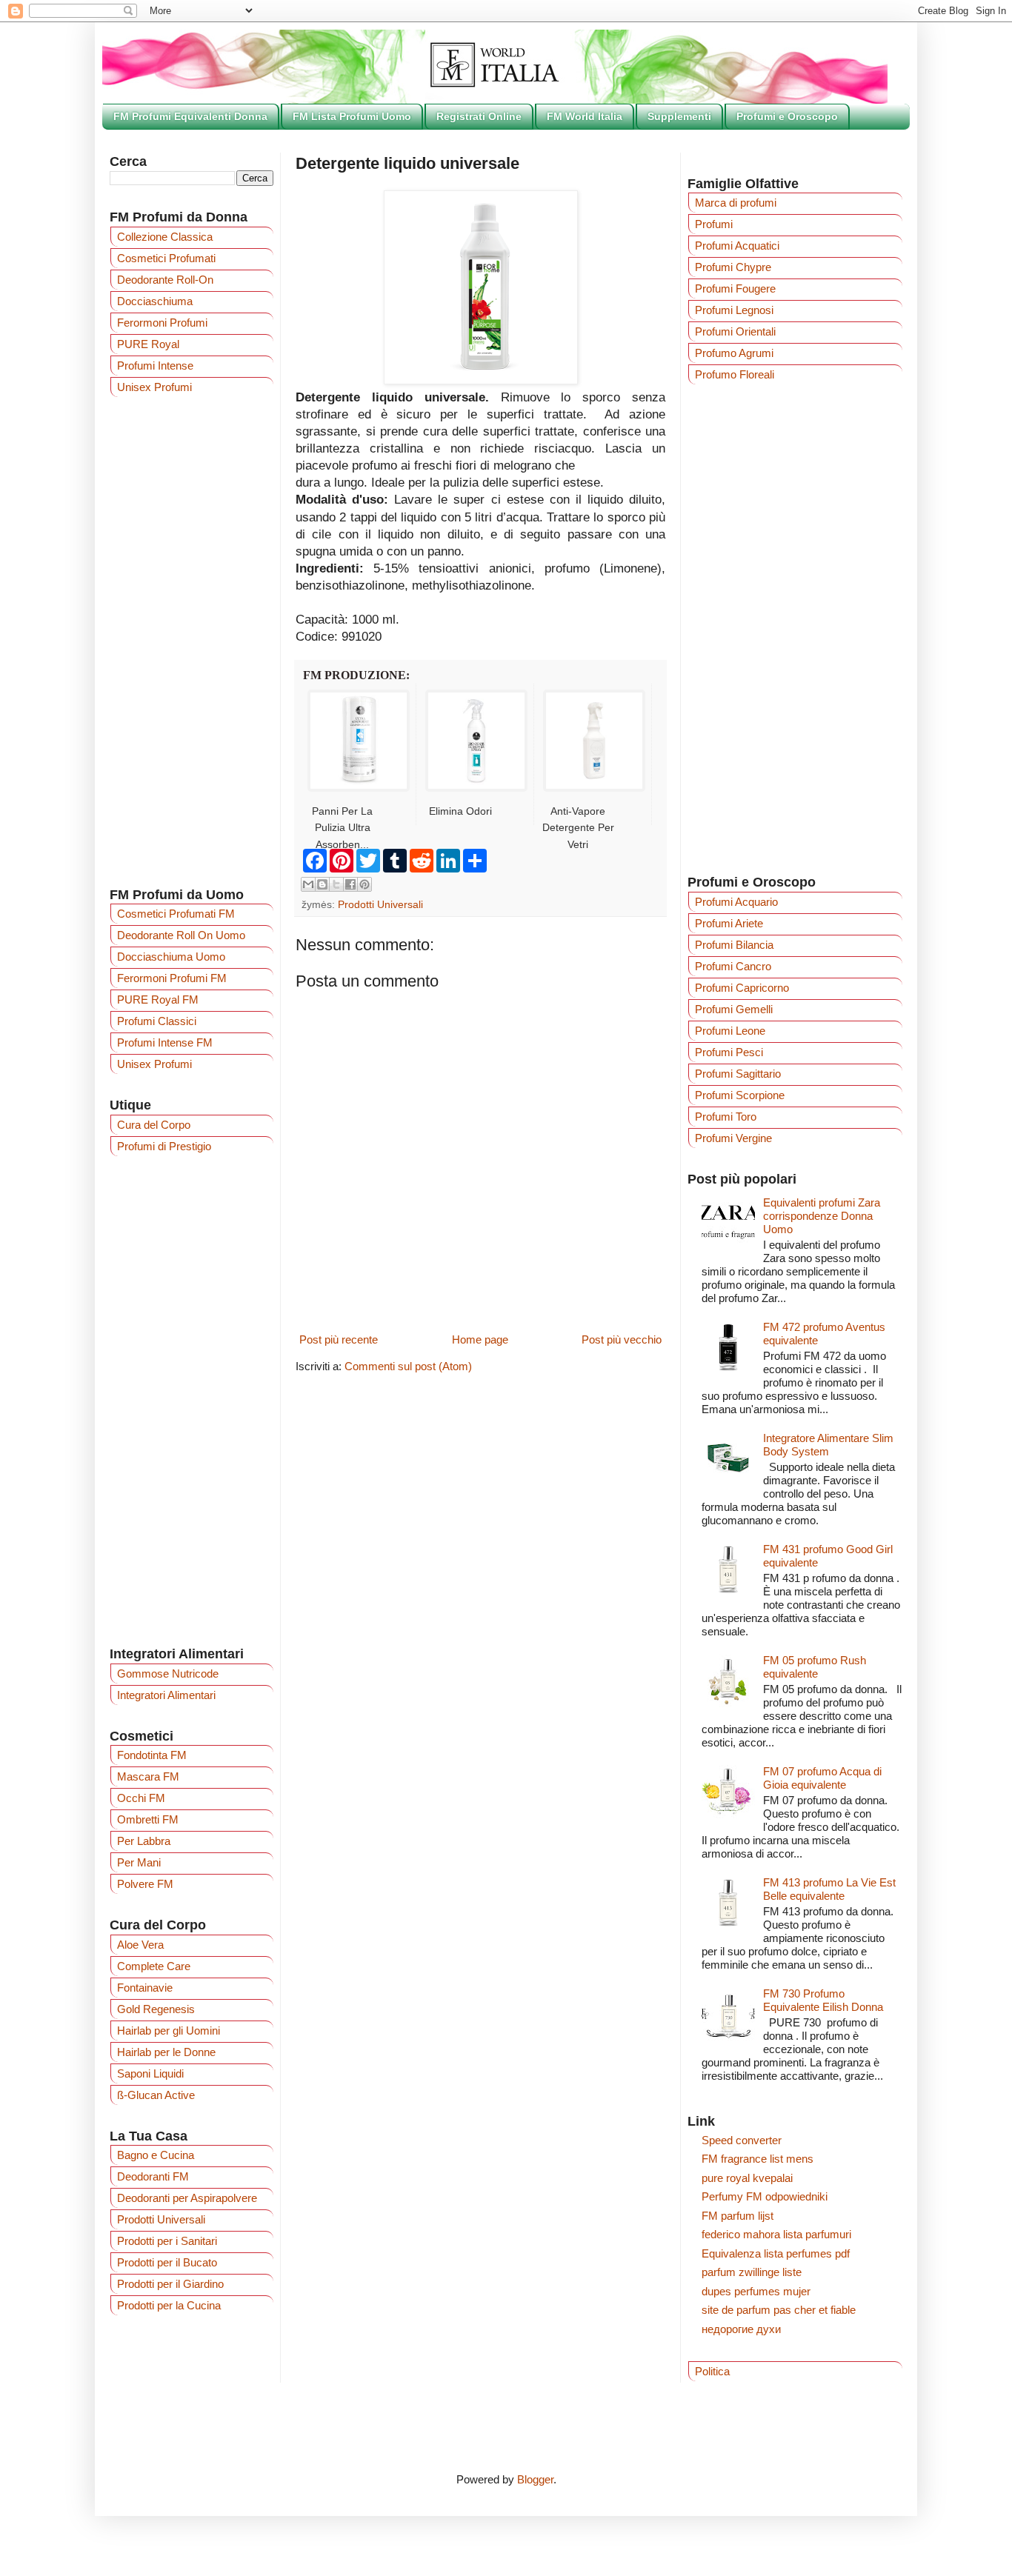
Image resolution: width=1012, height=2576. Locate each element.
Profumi (714, 224)
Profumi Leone (730, 1031)
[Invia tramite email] (308, 884)
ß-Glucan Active (156, 2095)
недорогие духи (741, 2329)
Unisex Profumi (154, 387)
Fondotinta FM (152, 1755)
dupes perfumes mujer (756, 2291)
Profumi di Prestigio (164, 1146)
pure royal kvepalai (747, 2178)
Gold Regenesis (156, 2009)
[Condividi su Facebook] (350, 884)
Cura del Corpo (154, 1125)
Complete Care (154, 1966)
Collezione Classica (165, 237)
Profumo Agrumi (734, 353)
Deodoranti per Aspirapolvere (187, 2198)
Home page (480, 1339)
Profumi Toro (726, 1117)
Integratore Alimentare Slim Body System (828, 1445)
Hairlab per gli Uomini (169, 2031)
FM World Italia (585, 116)
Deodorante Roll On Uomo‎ (181, 935)
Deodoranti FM (153, 2176)
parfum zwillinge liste (752, 2272)
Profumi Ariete (729, 923)
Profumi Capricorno (742, 988)
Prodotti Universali (380, 905)
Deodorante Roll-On (165, 280)
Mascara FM (148, 1776)
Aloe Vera (140, 1945)
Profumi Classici (157, 1021)
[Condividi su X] (336, 884)
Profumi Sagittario (738, 1074)
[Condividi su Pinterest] (364, 884)
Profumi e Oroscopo (787, 116)
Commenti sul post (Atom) (408, 1366)
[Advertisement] (192, 641)
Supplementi (679, 116)
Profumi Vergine (733, 1138)
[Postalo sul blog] (322, 884)
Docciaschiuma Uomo (171, 957)
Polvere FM (145, 1884)
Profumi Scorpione (740, 1095)
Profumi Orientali (735, 331)
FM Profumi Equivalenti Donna (190, 116)
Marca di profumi (736, 203)
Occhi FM (141, 1798)
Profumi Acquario (736, 902)
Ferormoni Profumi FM (172, 978)
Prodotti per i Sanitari (167, 2241)
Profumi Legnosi (734, 310)
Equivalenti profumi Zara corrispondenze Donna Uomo (822, 1216)
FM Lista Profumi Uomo (352, 116)
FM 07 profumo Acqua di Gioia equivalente (822, 1778)
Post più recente (339, 1339)
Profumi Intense (155, 366)
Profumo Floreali (735, 374)
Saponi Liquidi (150, 2073)
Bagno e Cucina (156, 2155)
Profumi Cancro (733, 966)
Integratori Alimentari (166, 1695)
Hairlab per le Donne (166, 2052)
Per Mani (139, 1862)
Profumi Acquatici (737, 246)
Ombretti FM (148, 1819)
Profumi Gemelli (734, 1009)
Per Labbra (144, 1841)
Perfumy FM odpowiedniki (765, 2196)
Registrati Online (479, 116)
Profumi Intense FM (165, 1042)
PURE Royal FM (158, 1000)
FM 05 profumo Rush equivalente (815, 1667)
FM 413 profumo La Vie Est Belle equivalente (829, 1889)
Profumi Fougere (735, 288)
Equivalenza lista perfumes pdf (776, 2253)
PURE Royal (148, 344)
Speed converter (742, 2140)
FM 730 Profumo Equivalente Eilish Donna (823, 2000)
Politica (712, 2371)
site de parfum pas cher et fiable (779, 2310)
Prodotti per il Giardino (170, 2284)
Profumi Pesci (729, 1052)
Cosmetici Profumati (166, 258)
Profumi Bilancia (734, 945)
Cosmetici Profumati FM (176, 914)
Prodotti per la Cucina (169, 2305)
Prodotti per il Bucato (167, 2262)
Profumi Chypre (733, 267)
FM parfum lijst (738, 2216)
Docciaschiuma (155, 301)
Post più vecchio (622, 1339)
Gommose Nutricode (168, 1674)
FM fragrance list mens (758, 2159)
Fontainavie (145, 1988)
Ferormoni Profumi (162, 323)
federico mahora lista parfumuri (776, 2234)
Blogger (535, 2479)
